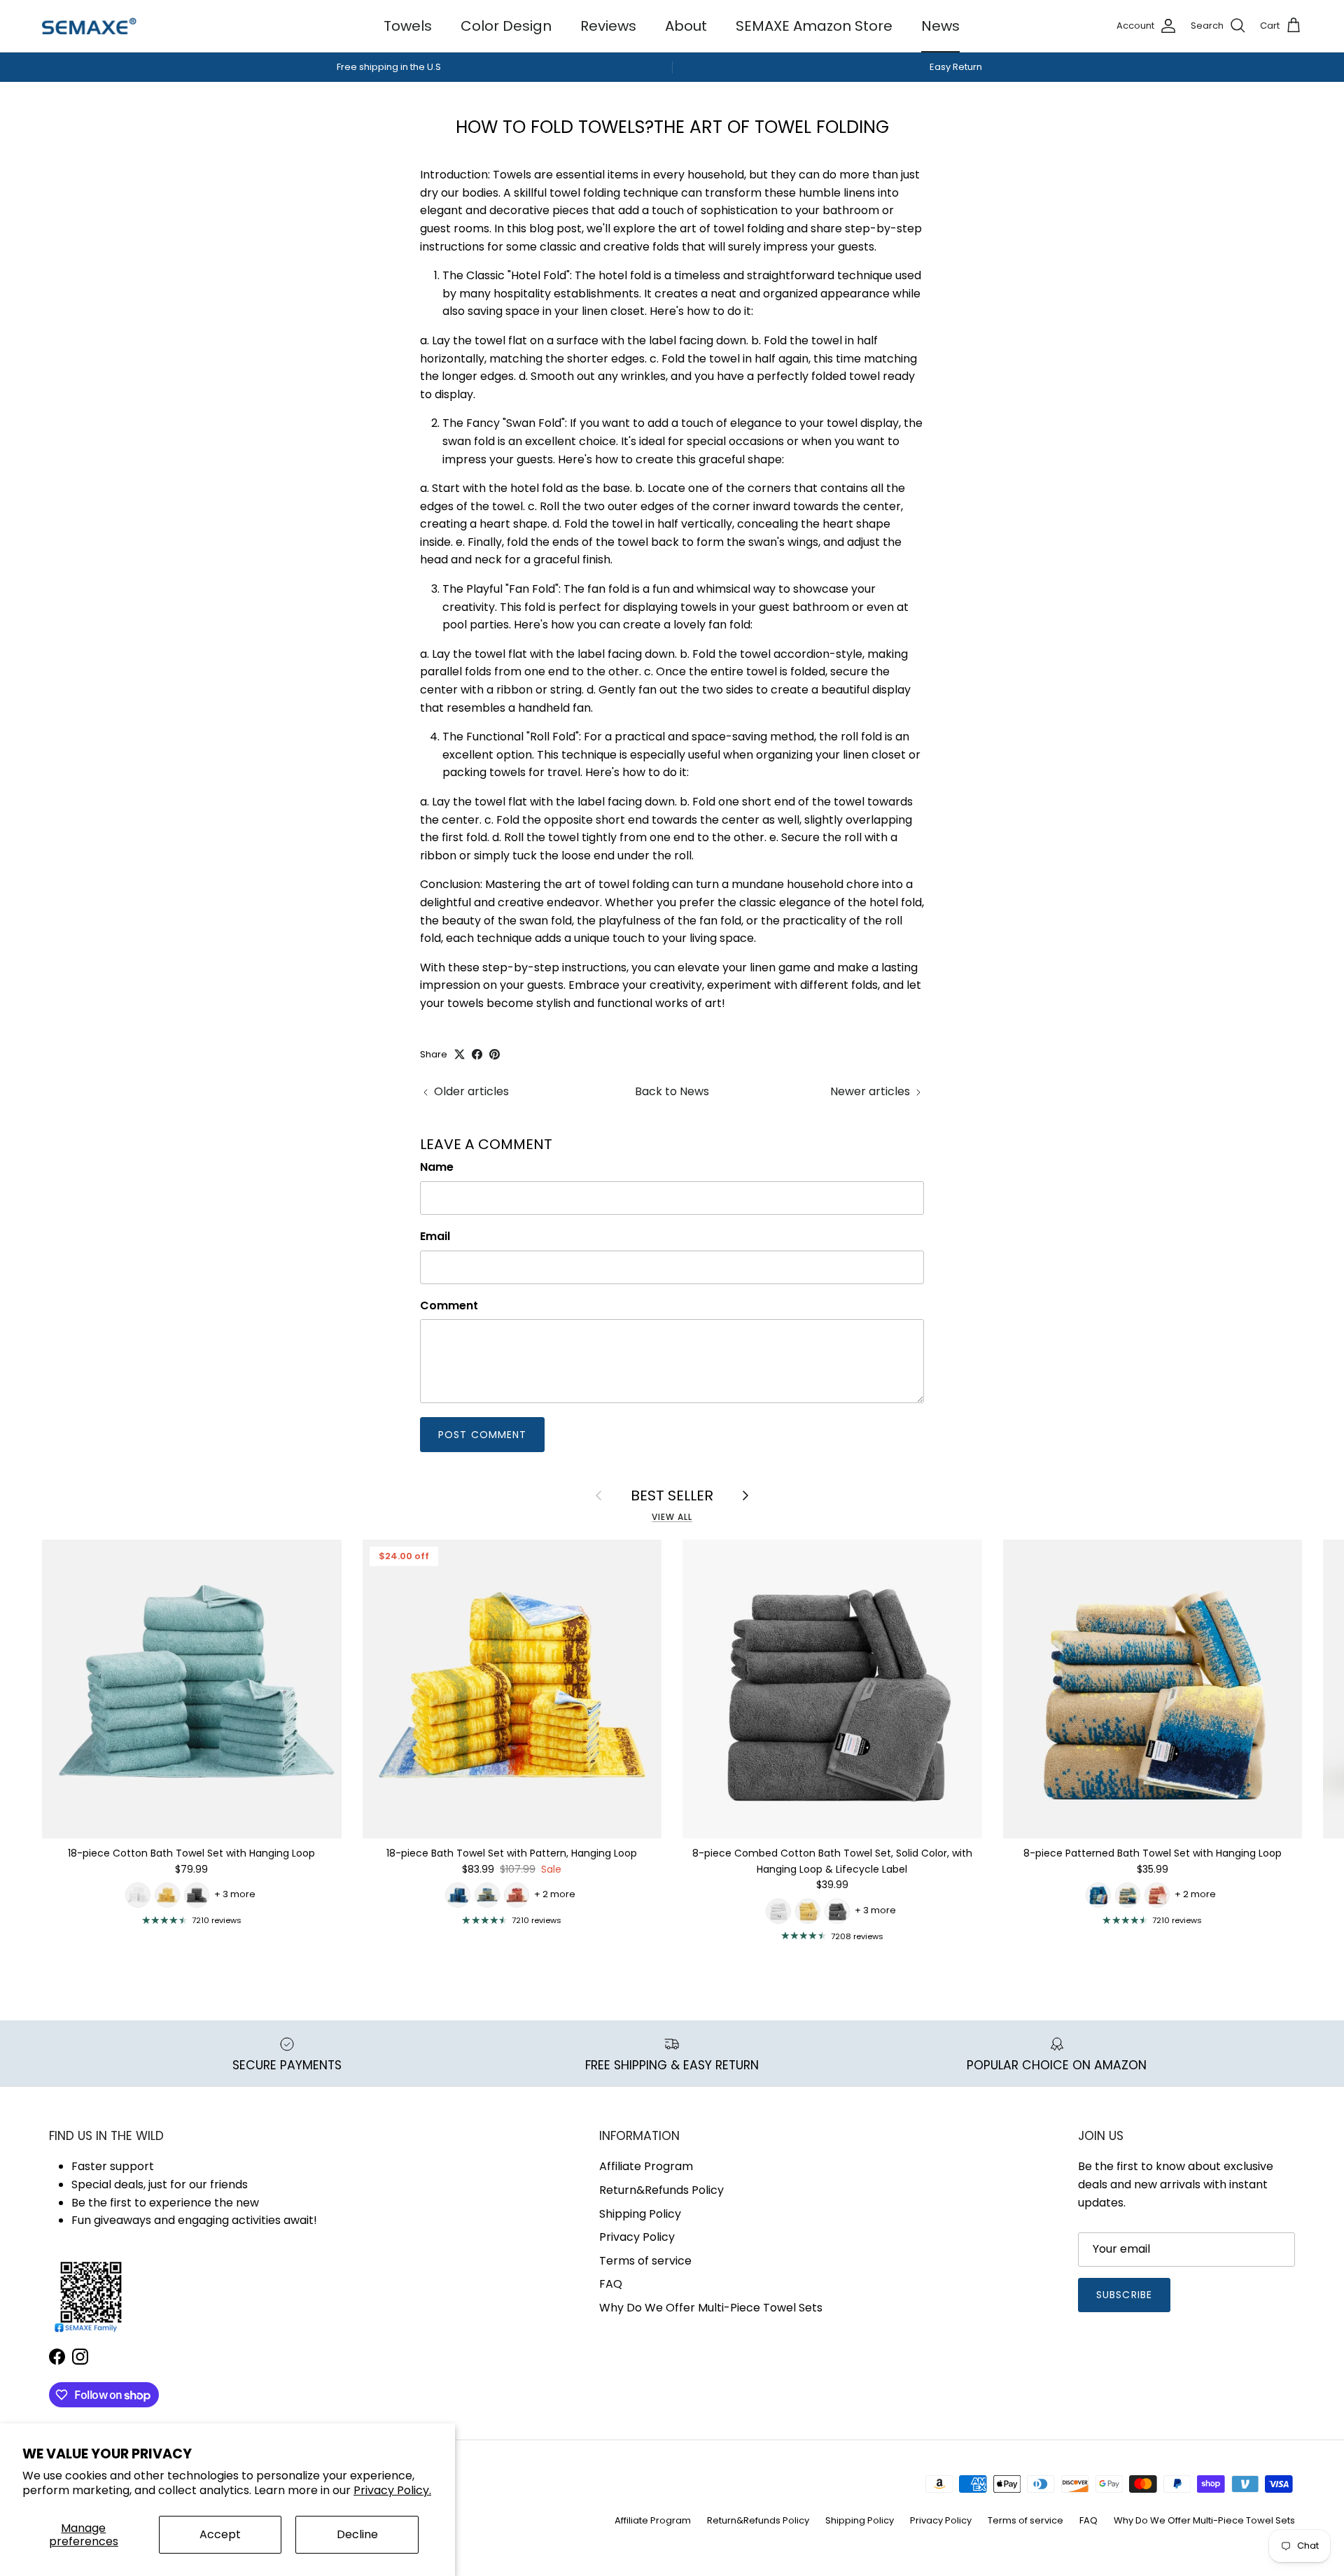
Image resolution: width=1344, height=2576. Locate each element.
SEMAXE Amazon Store (814, 26)
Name (437, 1167)
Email (435, 1237)
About (686, 26)
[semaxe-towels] (89, 26)
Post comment (482, 1435)
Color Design (506, 26)
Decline (357, 2534)
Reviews (608, 26)
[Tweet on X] (460, 1054)
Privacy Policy (637, 2237)
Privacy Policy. (392, 2490)
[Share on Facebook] (477, 1054)
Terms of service (645, 2261)
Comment (449, 1306)
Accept (220, 2534)
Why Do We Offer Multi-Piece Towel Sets (711, 2308)
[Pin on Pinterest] (495, 1054)
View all (672, 1517)
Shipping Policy (640, 2214)
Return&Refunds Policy (661, 2190)
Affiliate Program (646, 2166)
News (940, 26)
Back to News (672, 1091)
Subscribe (1124, 2295)
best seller (672, 1495)
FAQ (611, 2284)
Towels (408, 26)
